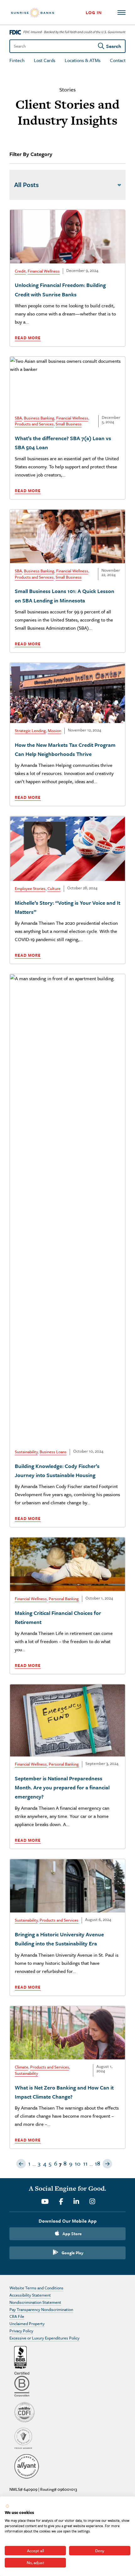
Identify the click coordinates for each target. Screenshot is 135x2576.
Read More (28, 338)
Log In (94, 12)
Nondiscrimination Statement (35, 2302)
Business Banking (39, 418)
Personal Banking (64, 1599)
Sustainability (26, 1452)
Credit (20, 271)
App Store (72, 2234)
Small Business (69, 424)
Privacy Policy (21, 2331)
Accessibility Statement (30, 2295)
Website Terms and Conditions (36, 2288)
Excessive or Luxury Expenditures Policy (44, 2338)
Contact (118, 60)
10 (78, 2163)
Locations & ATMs (83, 60)
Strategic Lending (30, 731)
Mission (54, 731)
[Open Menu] (121, 13)
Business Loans (53, 1452)
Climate (22, 2067)
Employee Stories (30, 888)
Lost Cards (45, 60)
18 (97, 2163)
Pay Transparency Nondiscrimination (41, 2309)
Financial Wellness (44, 271)
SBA (18, 418)
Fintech (17, 60)
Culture (54, 888)
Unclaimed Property (27, 2324)
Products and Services (34, 424)
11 (85, 2163)
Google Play (73, 2253)
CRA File (17, 2316)
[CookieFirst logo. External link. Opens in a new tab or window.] (7, 2506)
